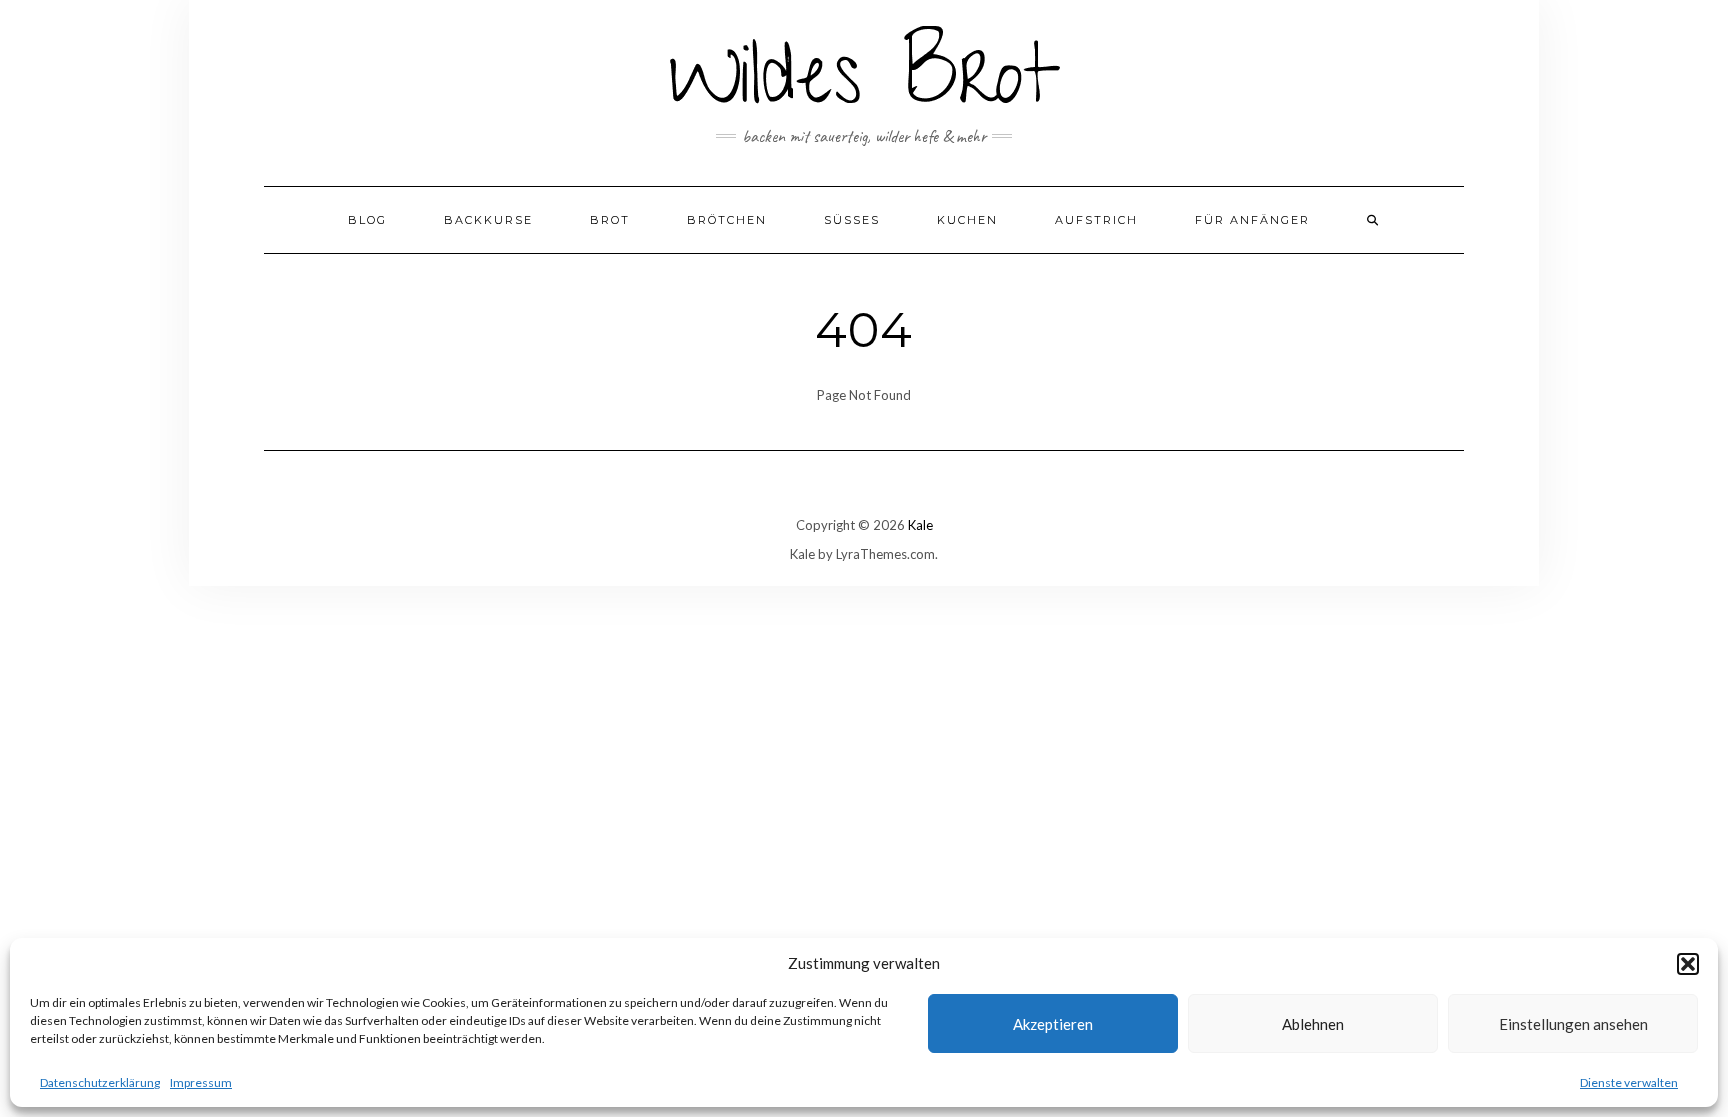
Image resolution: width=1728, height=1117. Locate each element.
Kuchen (967, 220)
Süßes (852, 220)
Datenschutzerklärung (100, 1082)
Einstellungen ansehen (1573, 1024)
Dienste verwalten (1629, 1082)
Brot (610, 220)
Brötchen (727, 220)
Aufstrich (1096, 220)
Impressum (201, 1082)
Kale (920, 525)
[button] (1688, 964)
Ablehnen (1313, 1024)
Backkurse (488, 220)
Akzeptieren (1053, 1024)
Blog (367, 220)
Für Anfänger (1252, 220)
